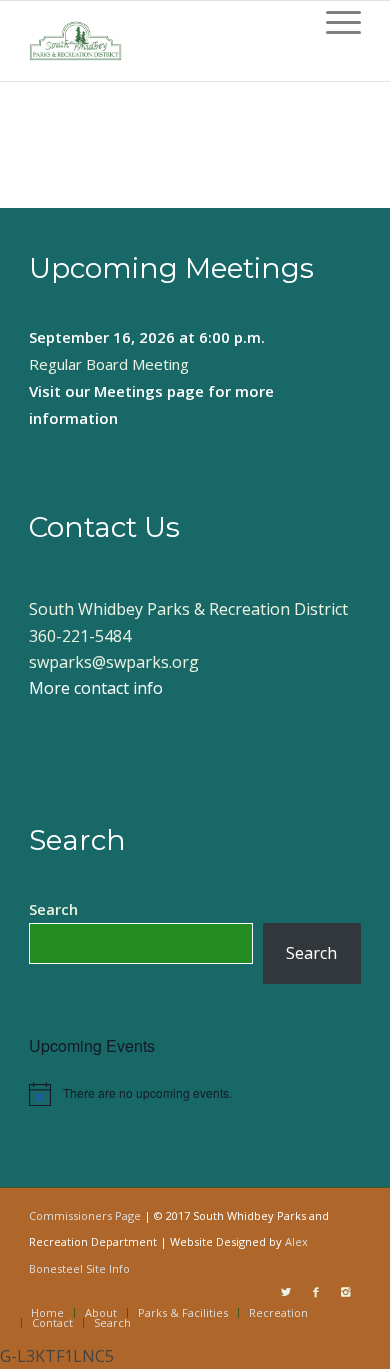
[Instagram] (346, 1292)
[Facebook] (316, 1292)
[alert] (195, 1094)
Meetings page (149, 391)
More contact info (96, 688)
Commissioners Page (85, 1215)
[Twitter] (286, 1292)
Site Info (108, 1268)
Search (53, 909)
